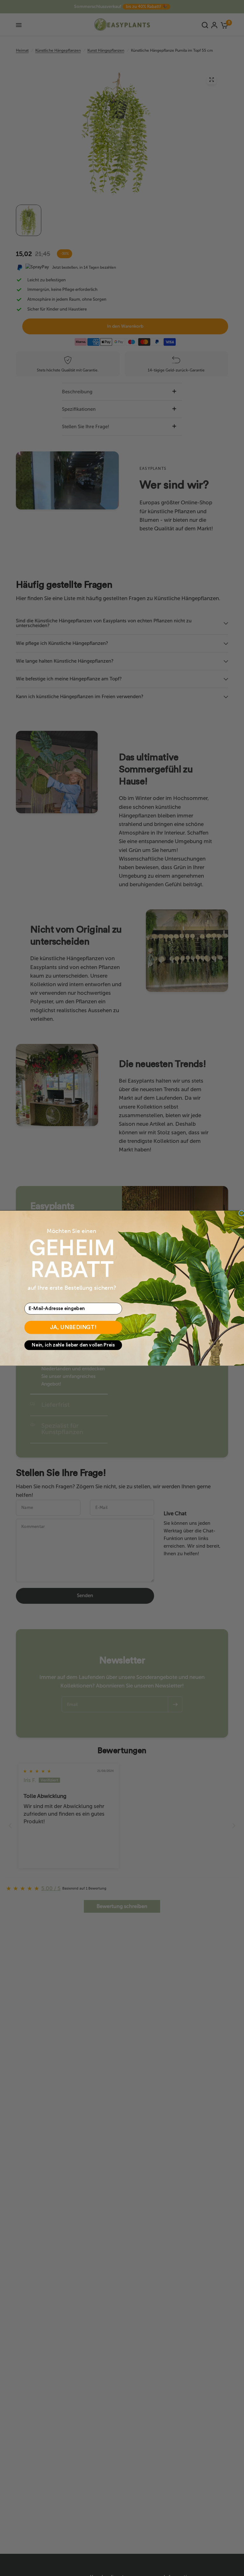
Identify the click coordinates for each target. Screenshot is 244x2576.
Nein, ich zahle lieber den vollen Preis (73, 1345)
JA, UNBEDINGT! (73, 1327)
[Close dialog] (242, 1213)
